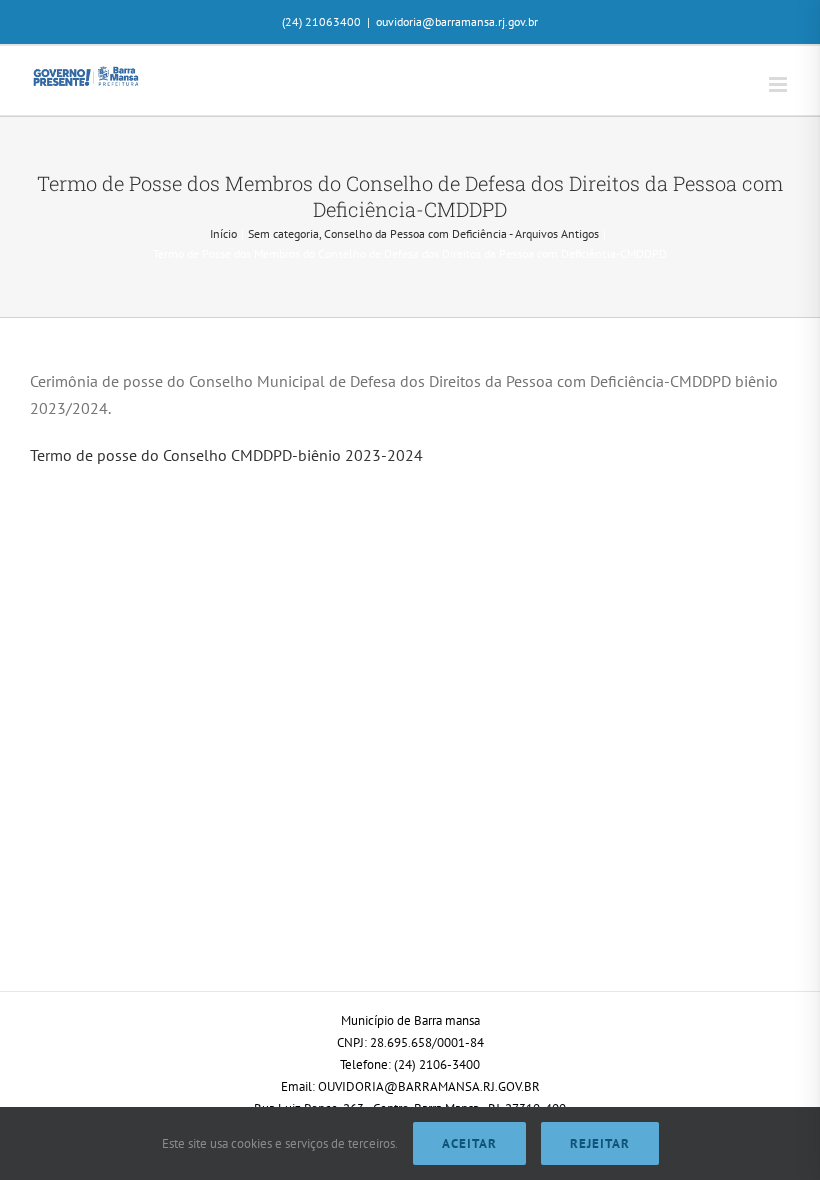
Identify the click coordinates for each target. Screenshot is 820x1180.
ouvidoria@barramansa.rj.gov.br (457, 21)
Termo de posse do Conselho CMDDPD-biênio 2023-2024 (226, 455)
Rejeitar (600, 1143)
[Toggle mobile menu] (779, 84)
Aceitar (469, 1143)
